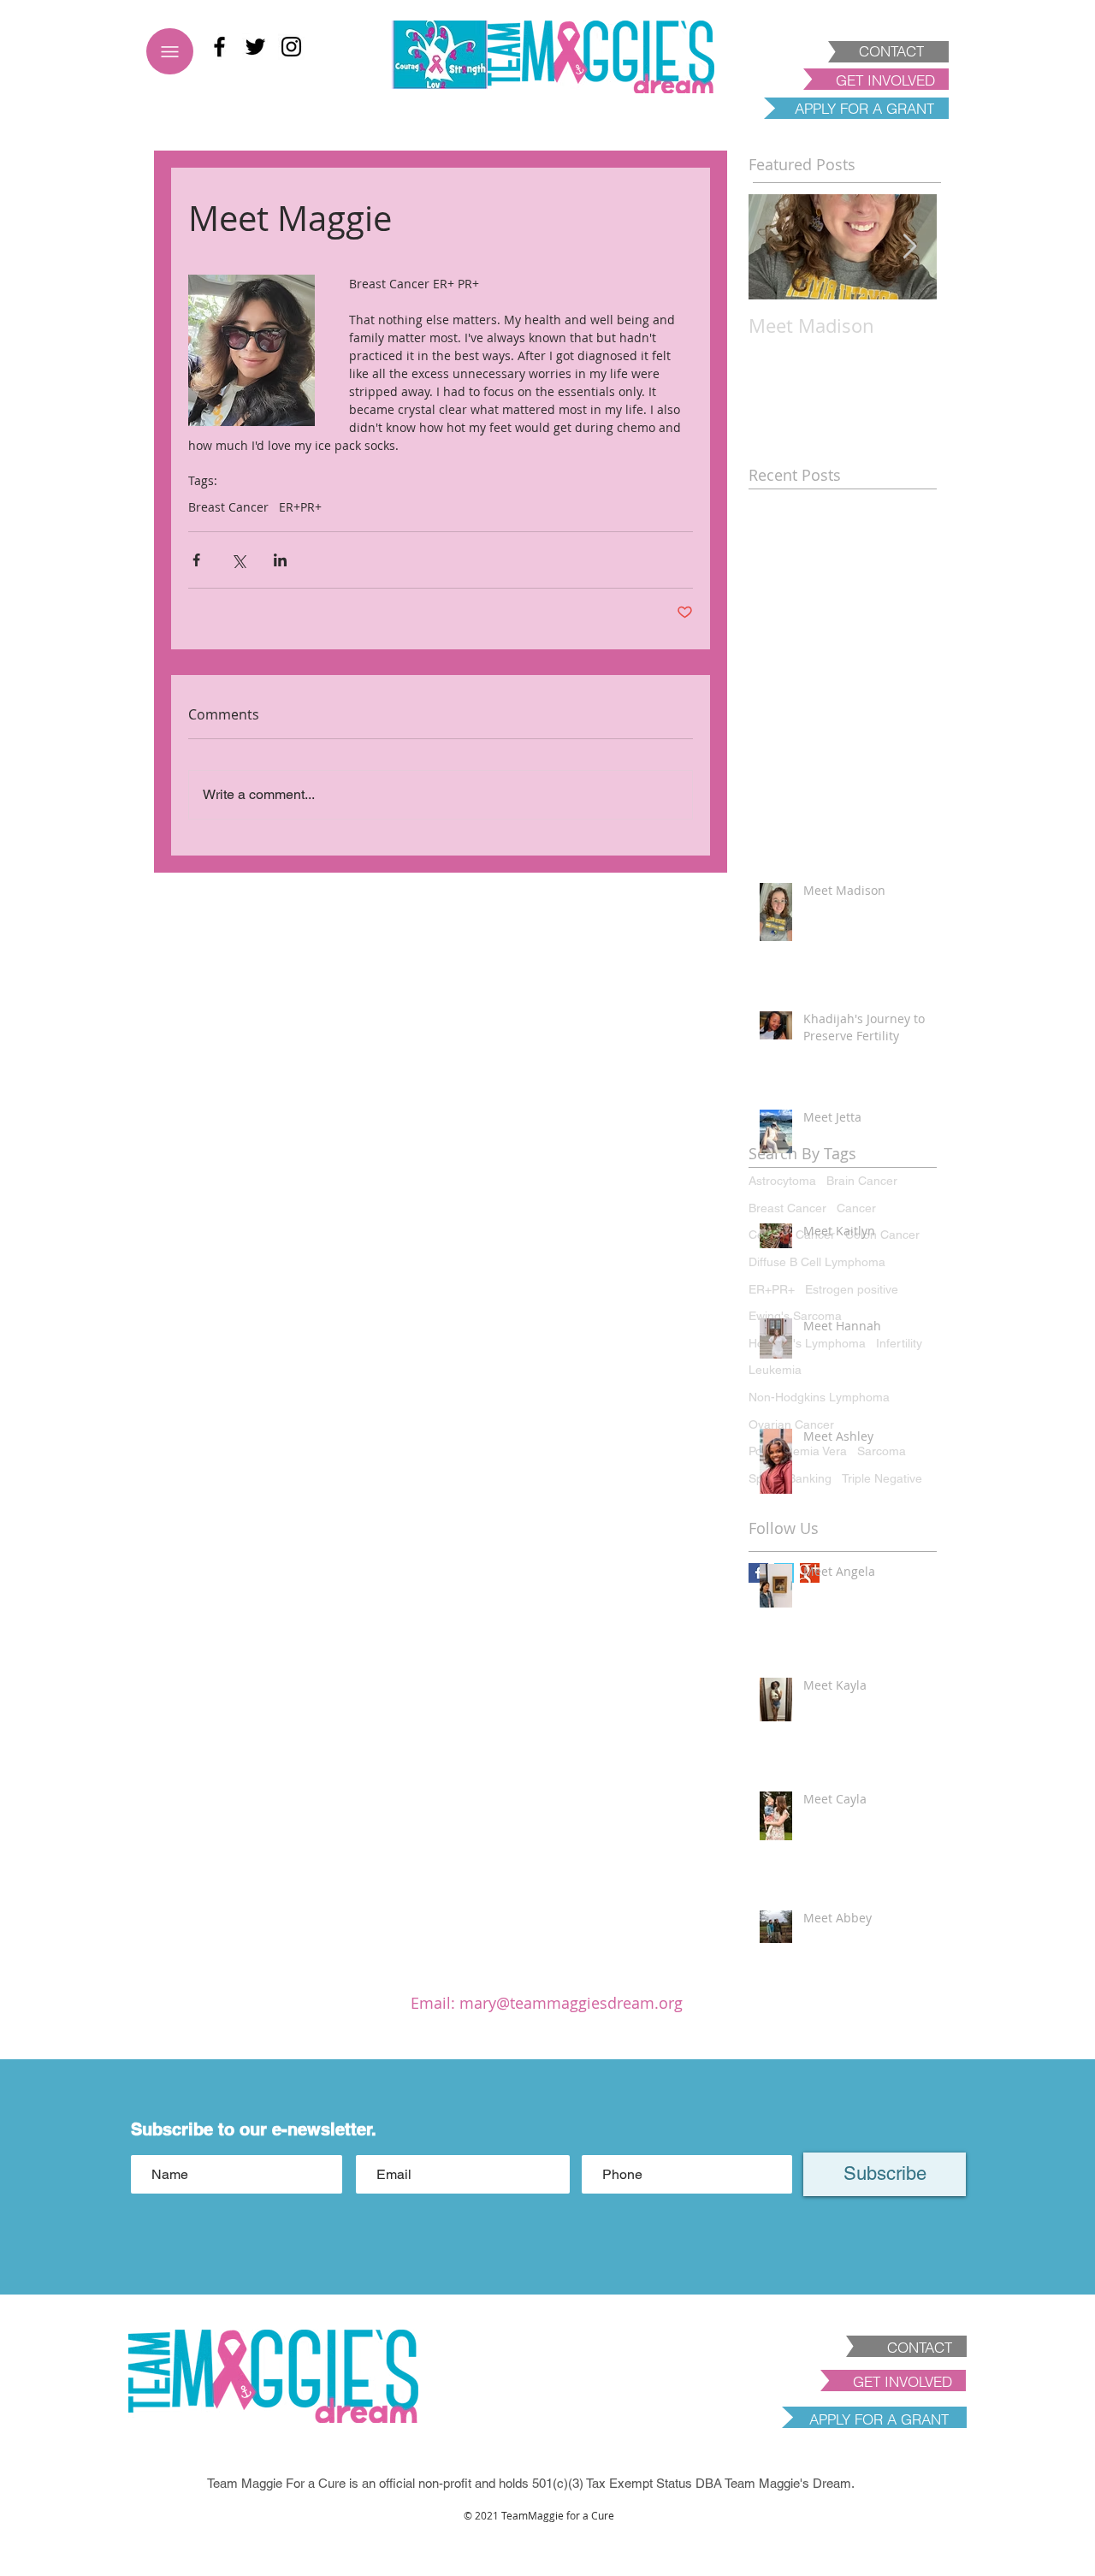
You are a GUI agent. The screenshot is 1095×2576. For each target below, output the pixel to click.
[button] (547, 2542)
